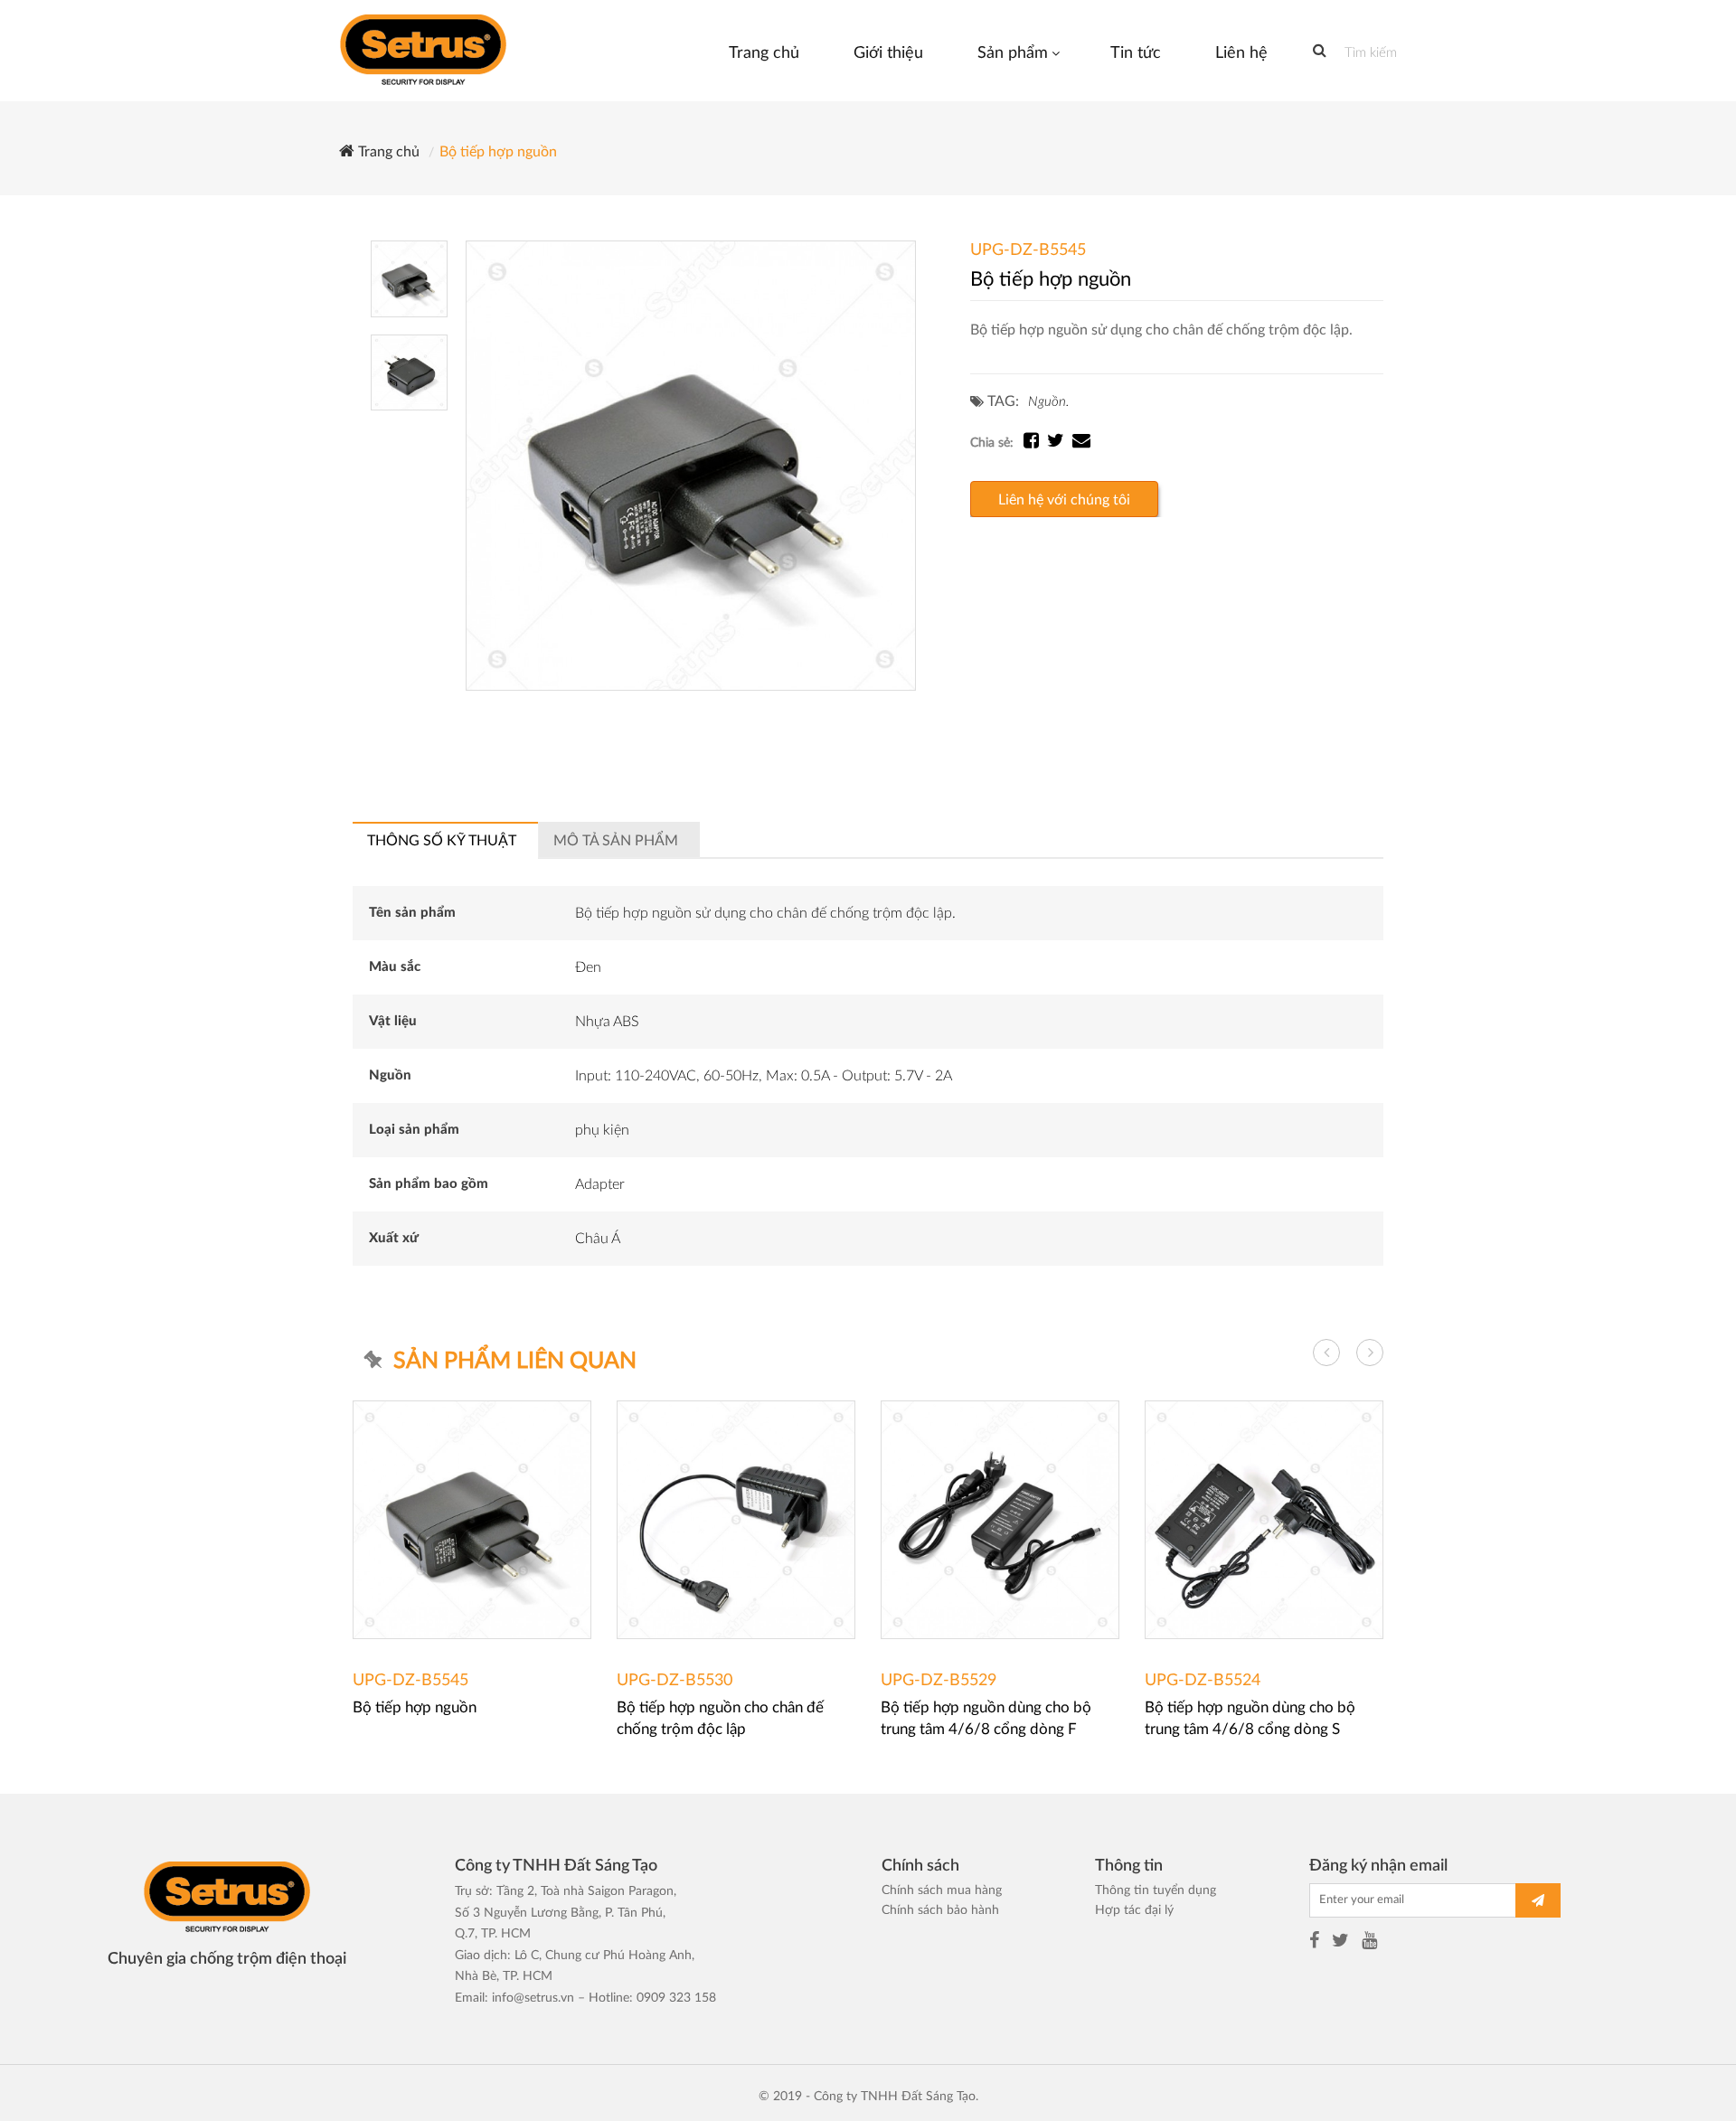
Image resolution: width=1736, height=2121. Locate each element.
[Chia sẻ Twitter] (1060, 443)
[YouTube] (1369, 1943)
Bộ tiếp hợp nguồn (498, 152)
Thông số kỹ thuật (442, 841)
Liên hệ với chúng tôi (1064, 500)
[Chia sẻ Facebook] (1035, 443)
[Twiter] (1340, 1943)
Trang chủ (387, 152)
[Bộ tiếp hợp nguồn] (691, 466)
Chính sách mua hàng (942, 1890)
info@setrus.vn (533, 1998)
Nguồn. (1048, 402)
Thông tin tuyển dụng (1156, 1890)
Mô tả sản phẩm (616, 841)
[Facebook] (1314, 1943)
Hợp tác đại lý (1134, 1910)
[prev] (1326, 1353)
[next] (1370, 1353)
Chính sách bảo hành (940, 1910)
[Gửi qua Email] (1081, 443)
